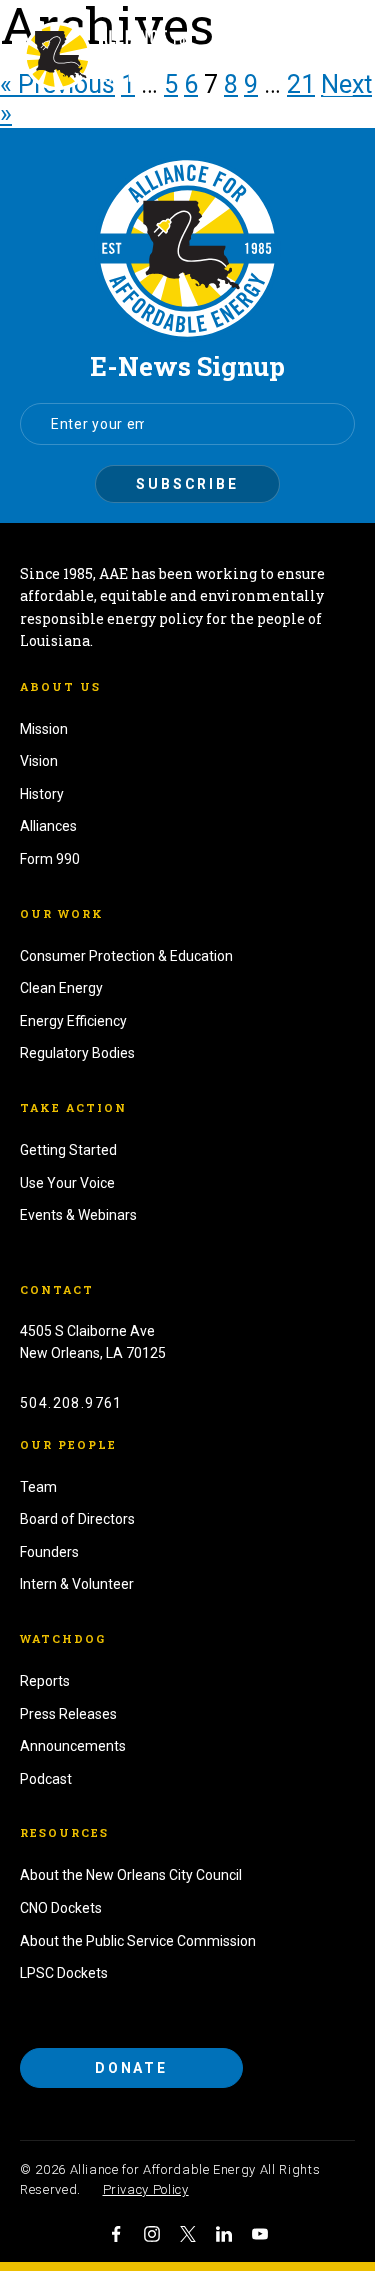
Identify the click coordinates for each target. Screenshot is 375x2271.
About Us (60, 686)
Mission (44, 729)
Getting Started (68, 1150)
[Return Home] (187, 248)
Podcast (46, 1779)
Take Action (73, 1107)
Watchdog (63, 1638)
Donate (131, 2068)
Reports (45, 1681)
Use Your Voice (67, 1183)
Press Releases (68, 1714)
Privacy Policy (146, 2189)
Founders (49, 1552)
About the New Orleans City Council (131, 1875)
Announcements (73, 1746)
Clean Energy (61, 988)
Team (38, 1487)
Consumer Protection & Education (126, 956)
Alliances (48, 826)
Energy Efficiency (73, 1021)
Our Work (62, 913)
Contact (57, 1289)
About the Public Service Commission (138, 1941)
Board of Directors (77, 1519)
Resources (64, 1832)
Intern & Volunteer (77, 1584)
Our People (68, 1444)
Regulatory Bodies (77, 1053)
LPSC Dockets (64, 1973)
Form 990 (50, 859)
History (42, 794)
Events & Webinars (78, 1215)
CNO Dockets (61, 1908)
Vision (39, 761)
